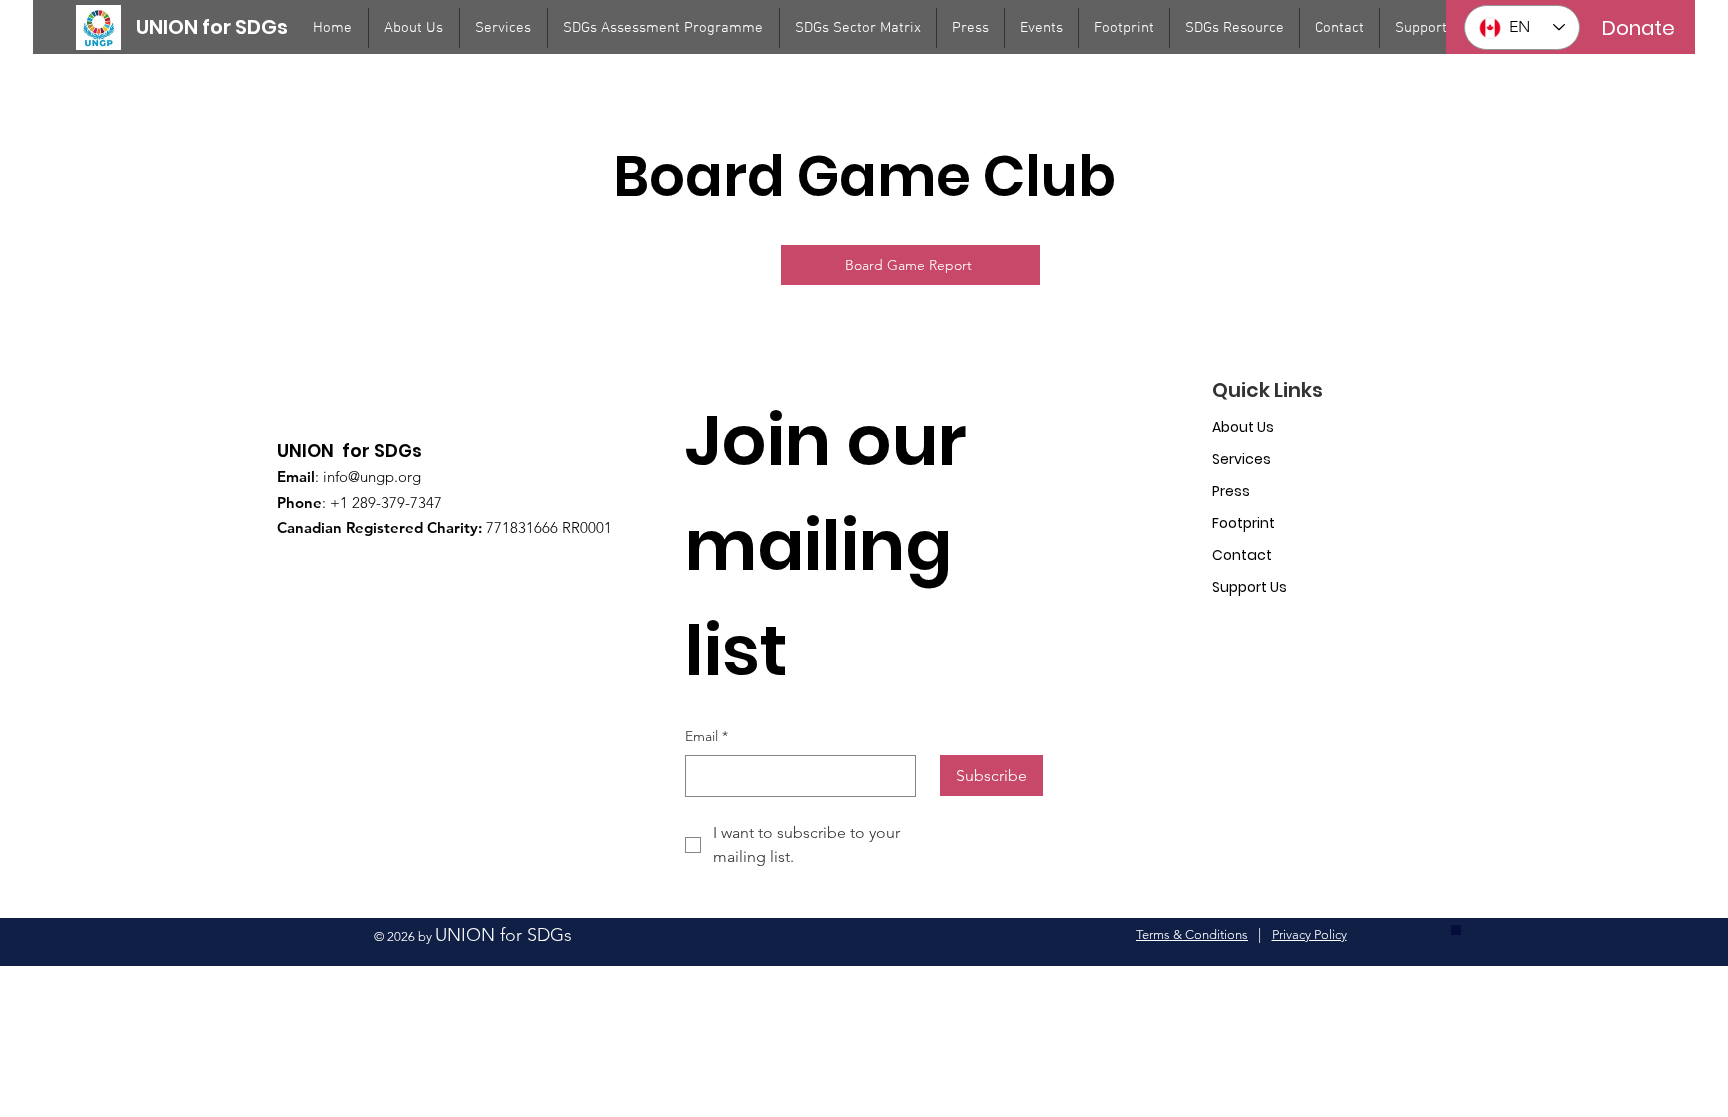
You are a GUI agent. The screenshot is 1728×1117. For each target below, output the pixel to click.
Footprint (1243, 523)
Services (1241, 459)
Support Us (1249, 587)
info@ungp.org (372, 476)
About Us (1243, 427)
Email (706, 736)
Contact (1242, 555)
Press (1231, 491)
